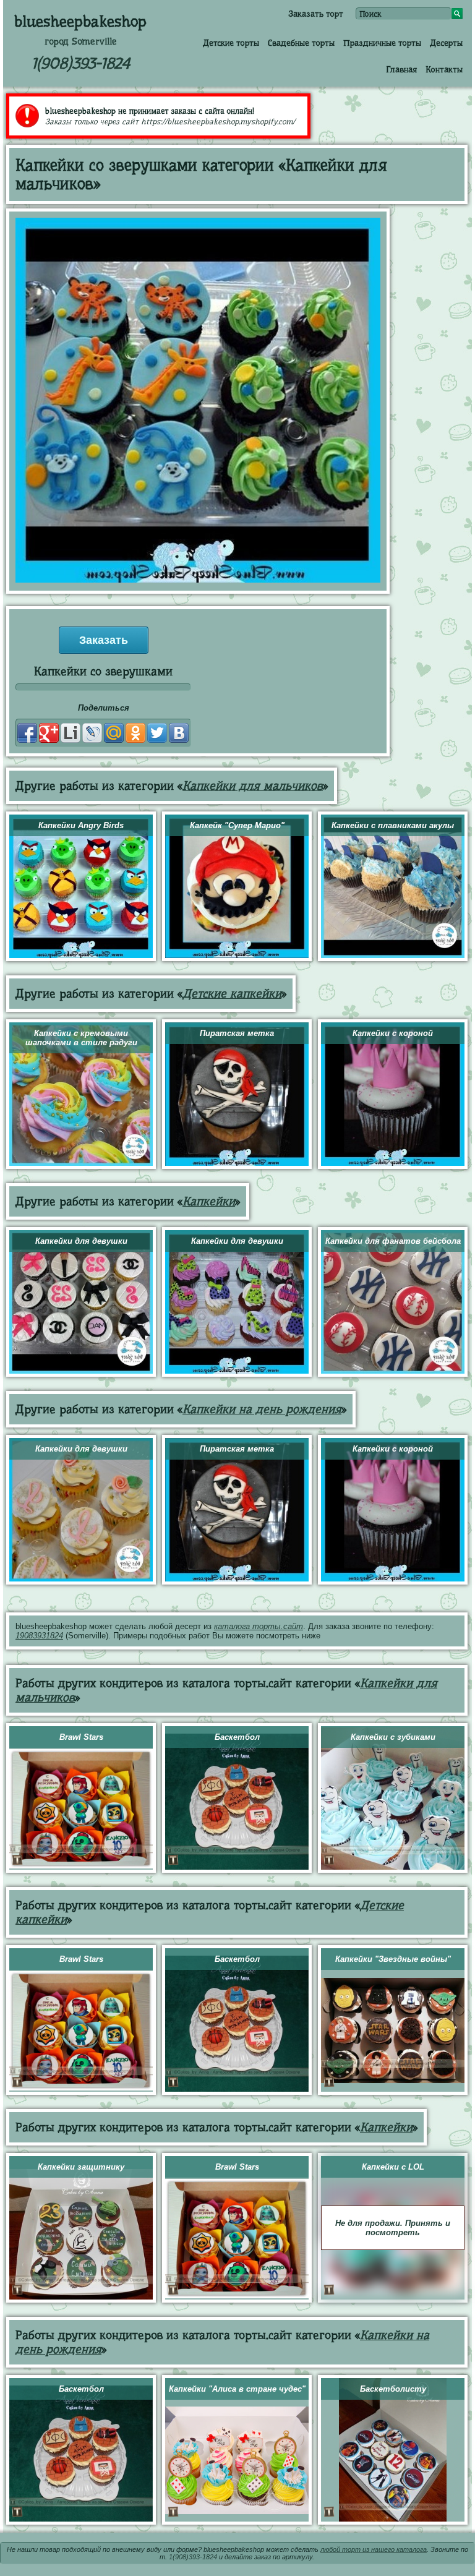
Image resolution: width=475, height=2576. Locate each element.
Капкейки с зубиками (393, 1737)
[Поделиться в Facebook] (27, 733)
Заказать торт (316, 14)
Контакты (444, 69)
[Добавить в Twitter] (157, 733)
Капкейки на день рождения (262, 1409)
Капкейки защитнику (81, 2167)
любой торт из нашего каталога (374, 2549)
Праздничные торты (382, 43)
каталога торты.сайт (259, 1626)
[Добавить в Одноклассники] (135, 733)
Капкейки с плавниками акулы (393, 825)
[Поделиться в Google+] (49, 733)
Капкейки (209, 1201)
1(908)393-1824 (81, 63)
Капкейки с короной (393, 1033)
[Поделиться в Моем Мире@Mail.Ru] (114, 733)
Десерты (446, 43)
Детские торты (231, 43)
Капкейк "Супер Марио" (237, 825)
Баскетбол (237, 1737)
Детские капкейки (232, 994)
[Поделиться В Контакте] (179, 733)
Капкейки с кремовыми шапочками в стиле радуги (81, 1038)
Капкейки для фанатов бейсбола (393, 1241)
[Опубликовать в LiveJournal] (92, 733)
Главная (401, 69)
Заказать (104, 640)
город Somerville (81, 41)
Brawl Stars (81, 1737)
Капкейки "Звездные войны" (393, 1959)
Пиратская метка (237, 1033)
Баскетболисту (393, 2389)
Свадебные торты (301, 43)
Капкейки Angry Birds (81, 825)
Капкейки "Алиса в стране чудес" (237, 2389)
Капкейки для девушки (81, 1241)
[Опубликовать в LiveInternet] (71, 733)
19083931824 (39, 1636)
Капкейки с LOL (393, 2167)
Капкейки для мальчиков (253, 786)
